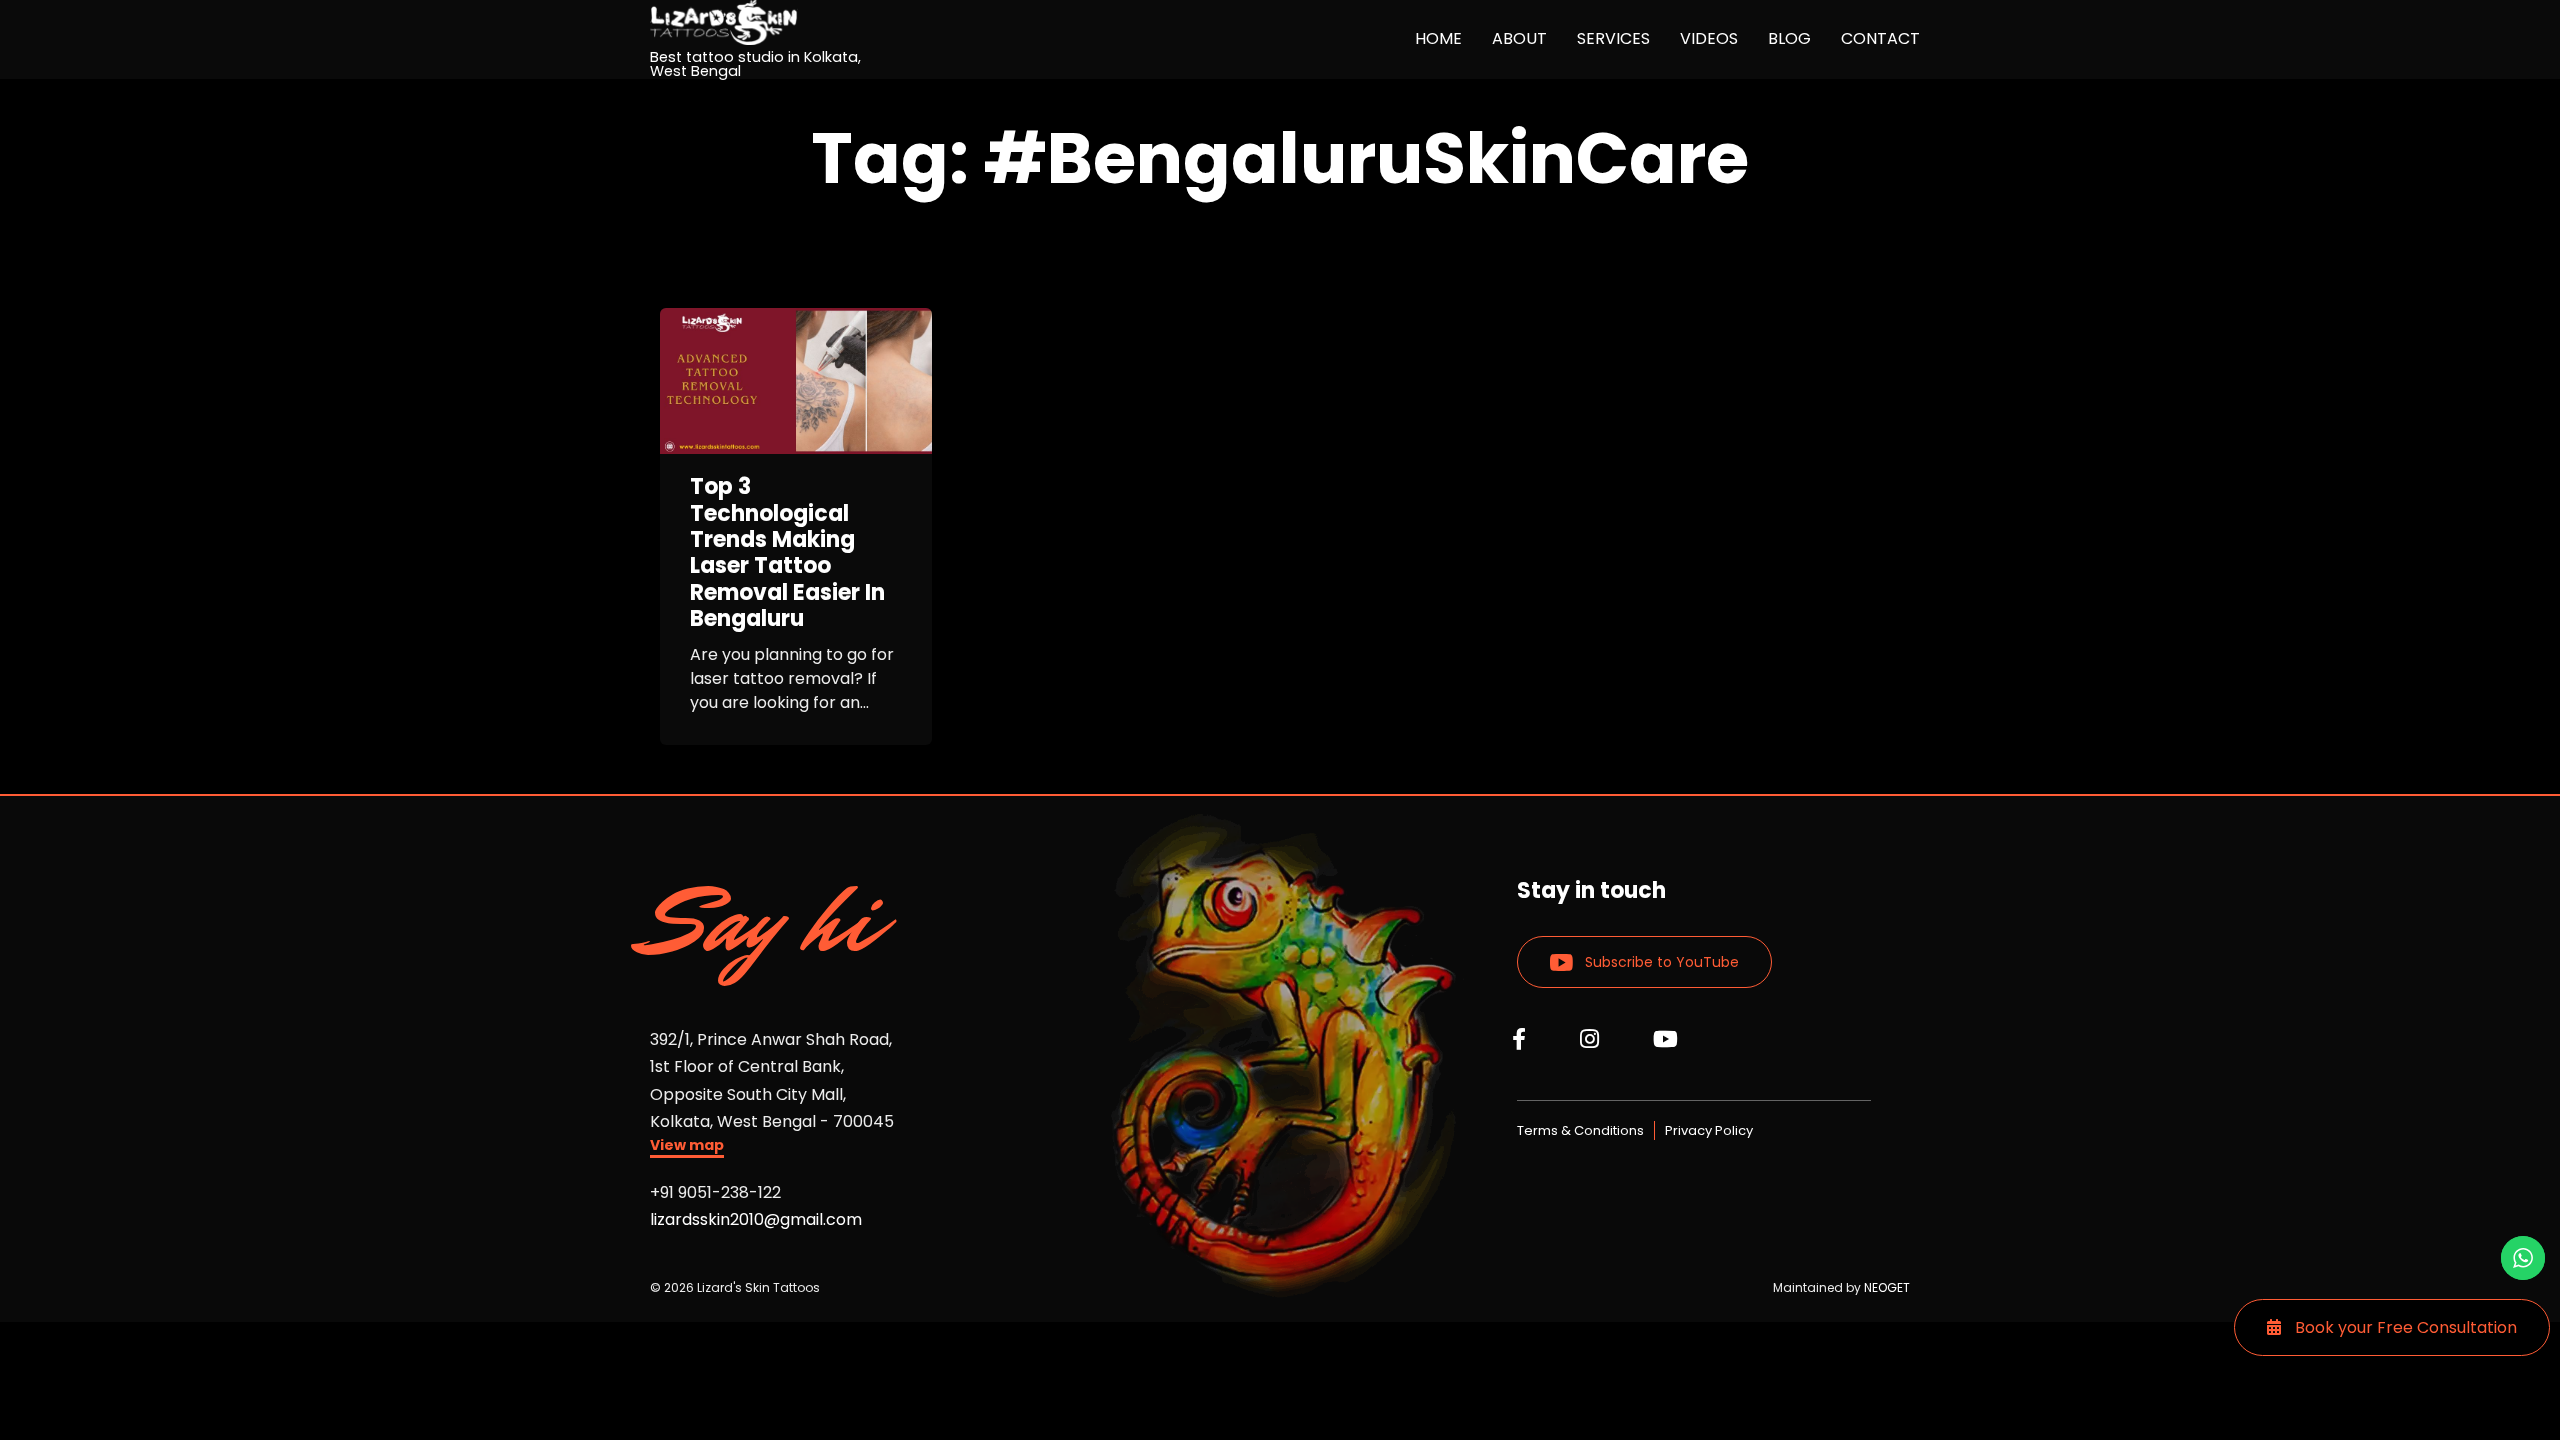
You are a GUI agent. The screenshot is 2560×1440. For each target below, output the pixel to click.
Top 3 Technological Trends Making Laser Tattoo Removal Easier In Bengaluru (787, 553)
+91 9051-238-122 (715, 1192)
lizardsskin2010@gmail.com (756, 1219)
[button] (687, 1147)
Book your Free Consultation (2404, 1327)
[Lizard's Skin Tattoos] (773, 22)
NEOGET (1887, 1287)
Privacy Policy (1709, 1130)
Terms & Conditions (1580, 1130)
